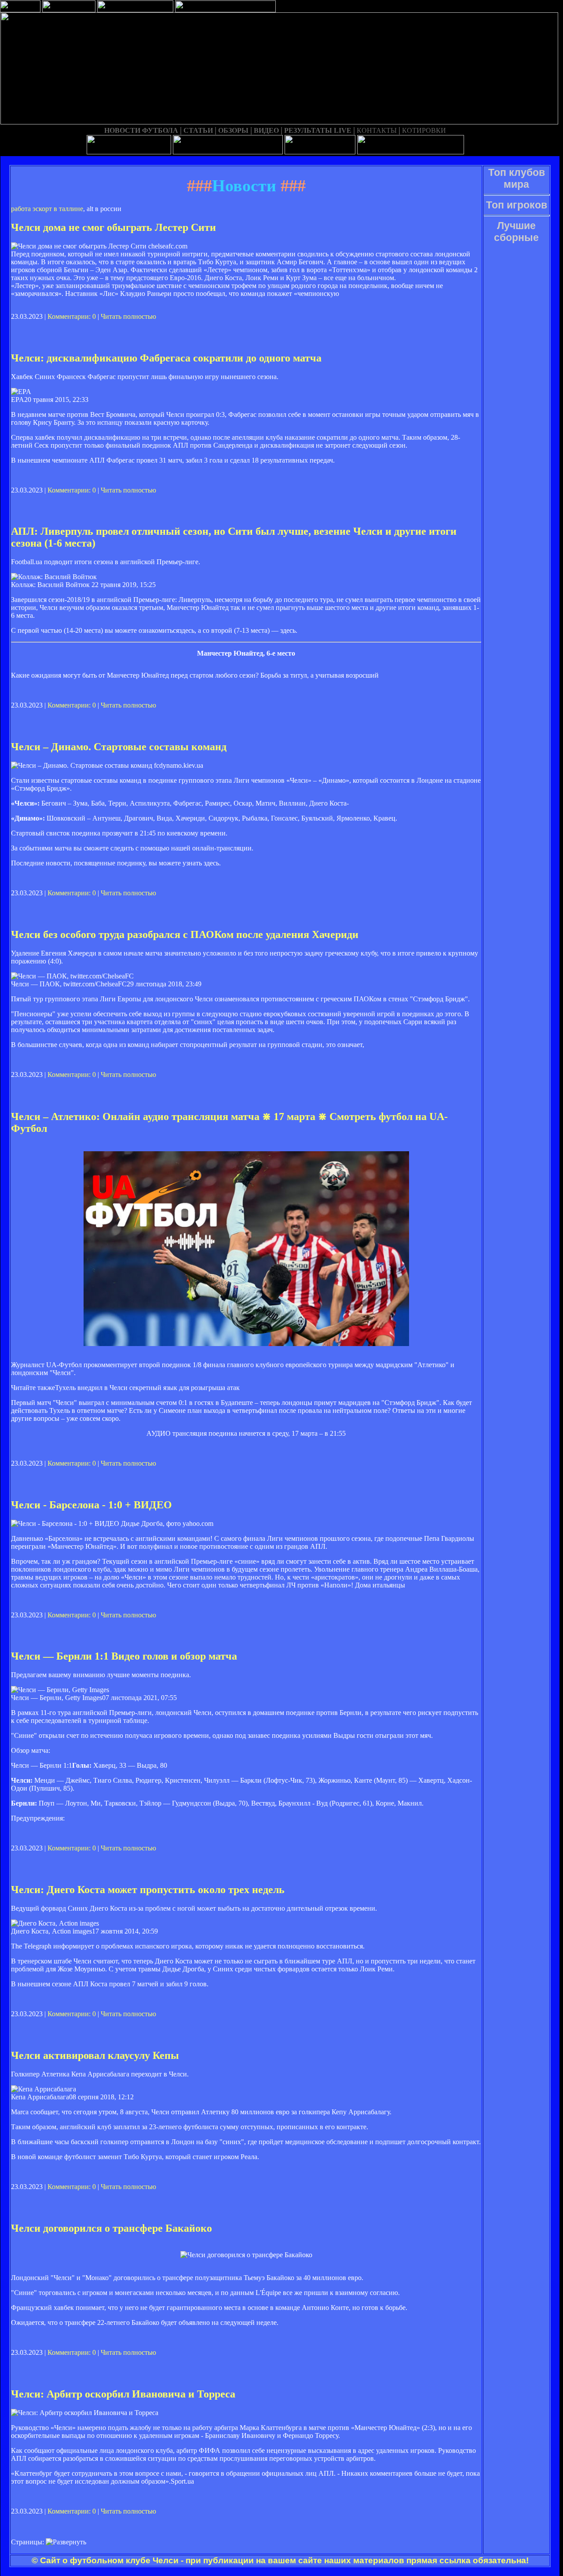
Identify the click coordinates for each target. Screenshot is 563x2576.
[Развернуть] (66, 2542)
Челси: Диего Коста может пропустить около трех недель (148, 1890)
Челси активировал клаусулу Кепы (95, 2055)
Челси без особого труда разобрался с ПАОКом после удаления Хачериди (185, 934)
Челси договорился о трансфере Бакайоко (112, 2228)
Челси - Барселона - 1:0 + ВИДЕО (91, 1505)
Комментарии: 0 (72, 316)
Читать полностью (128, 316)
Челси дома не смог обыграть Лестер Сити (113, 227)
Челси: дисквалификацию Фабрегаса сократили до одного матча (166, 358)
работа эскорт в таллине (47, 209)
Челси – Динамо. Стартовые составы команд (119, 747)
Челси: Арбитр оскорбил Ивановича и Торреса (123, 2394)
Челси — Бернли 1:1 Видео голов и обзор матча (124, 1656)
